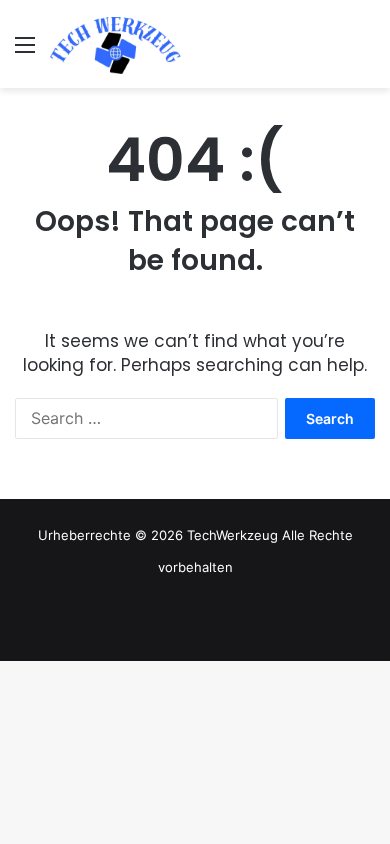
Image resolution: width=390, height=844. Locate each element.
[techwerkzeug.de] (115, 44)
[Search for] (365, 51)
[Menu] (25, 51)
